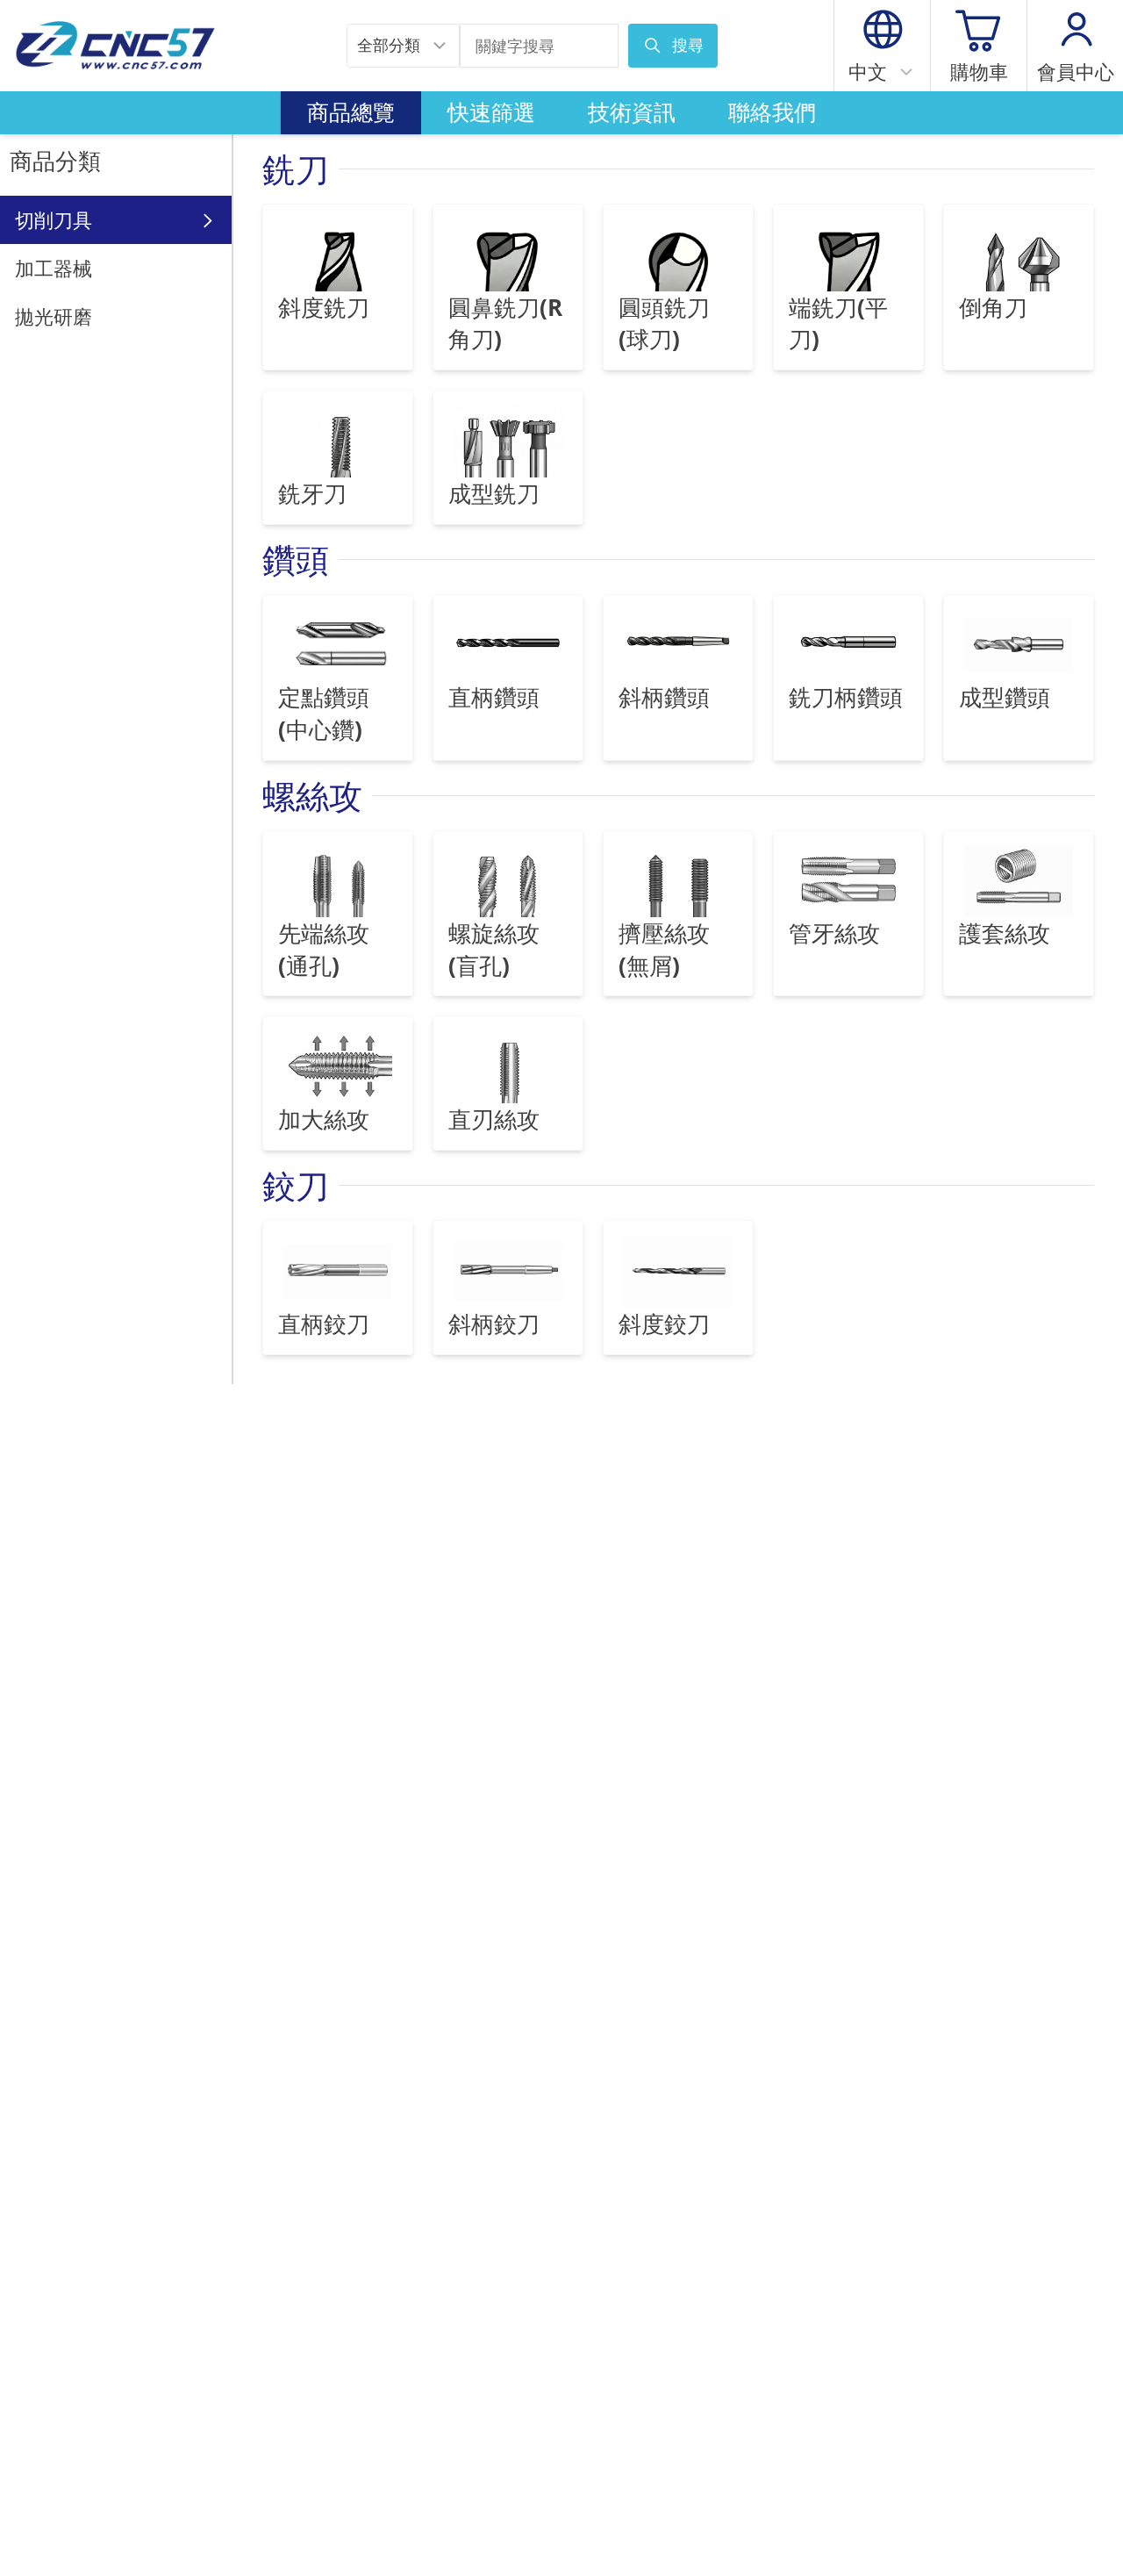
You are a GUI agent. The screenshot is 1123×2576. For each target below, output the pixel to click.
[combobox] (403, 46)
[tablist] (561, 113)
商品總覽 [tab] (351, 112)
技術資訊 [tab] (632, 112)
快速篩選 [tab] (491, 112)
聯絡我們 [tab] (772, 112)
